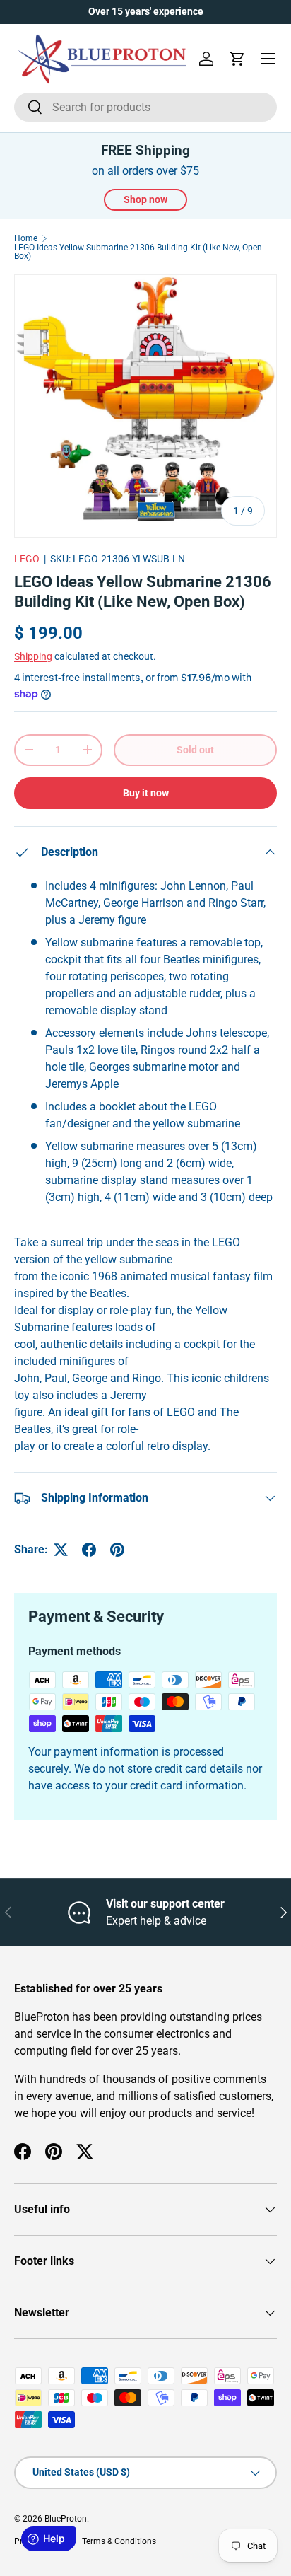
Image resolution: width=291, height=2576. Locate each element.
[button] (237, 59)
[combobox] (145, 107)
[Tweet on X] (61, 1550)
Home (26, 238)
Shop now (145, 199)
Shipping (33, 656)
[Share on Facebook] (89, 1550)
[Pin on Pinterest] (117, 1550)
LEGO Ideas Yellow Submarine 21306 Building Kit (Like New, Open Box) (138, 252)
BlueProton (66, 2519)
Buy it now (146, 793)
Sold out (195, 750)
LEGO (27, 559)
